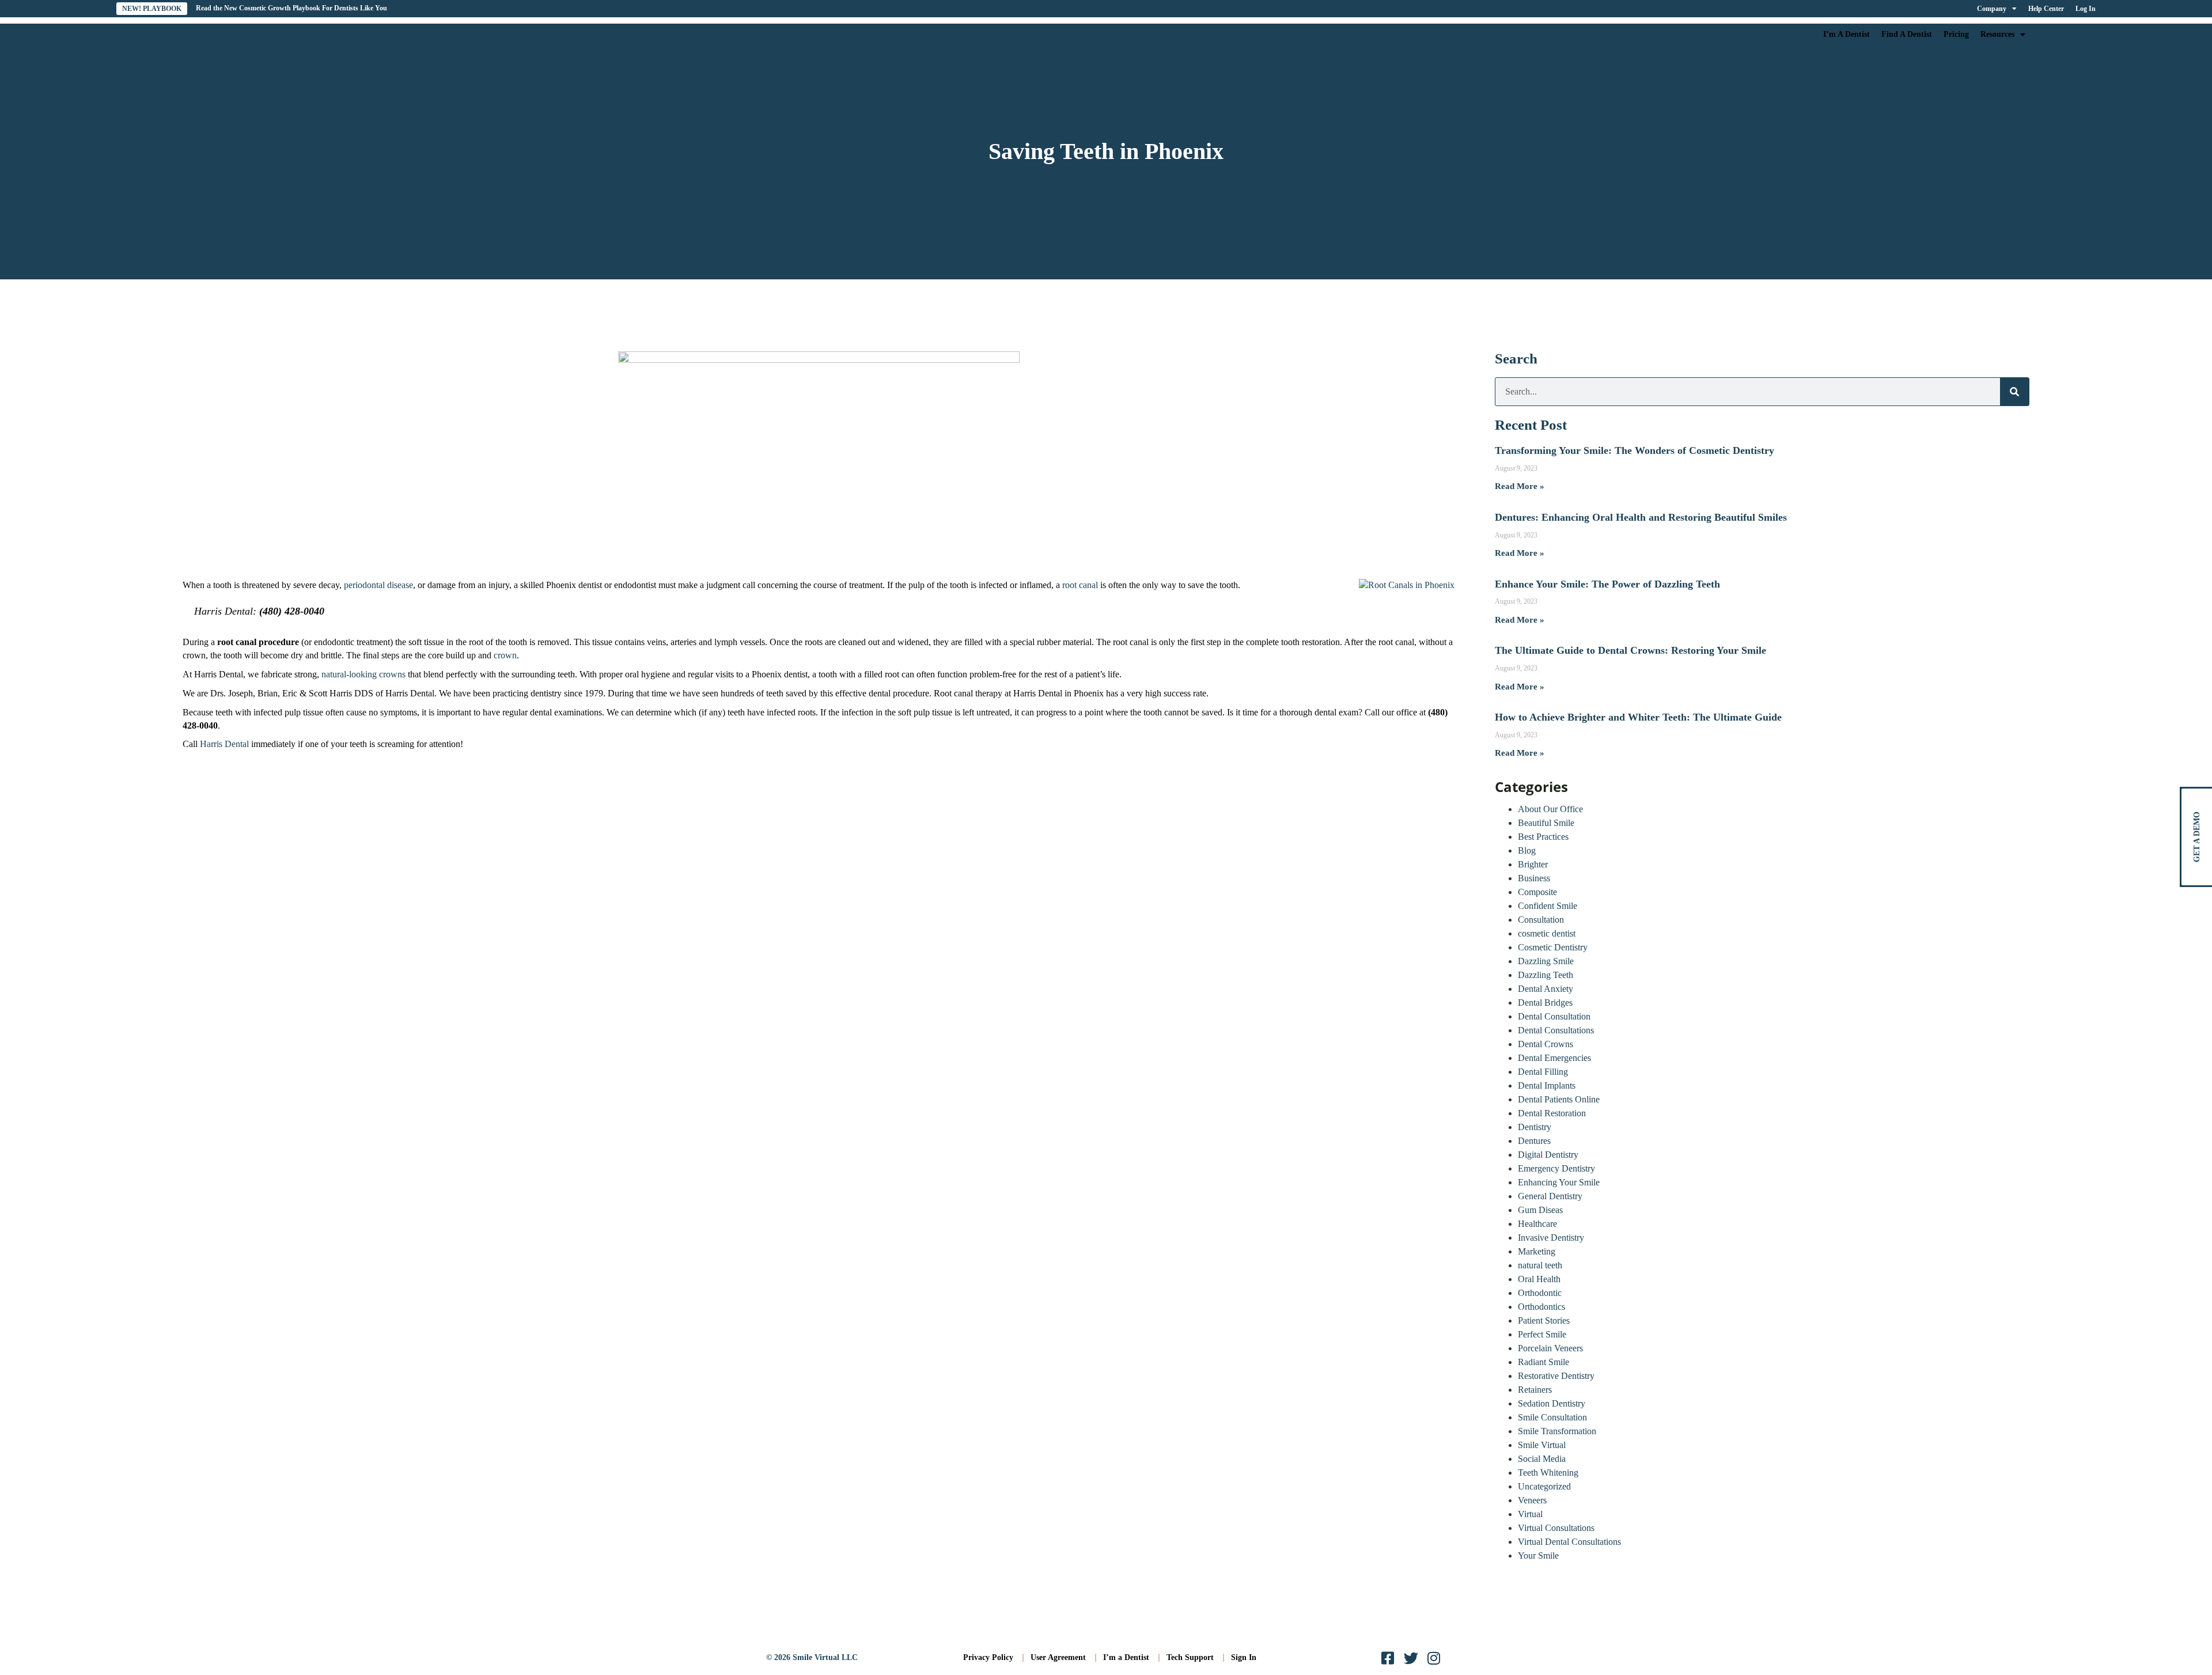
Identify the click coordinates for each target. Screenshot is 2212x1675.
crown (505, 655)
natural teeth (1540, 1265)
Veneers (1532, 1500)
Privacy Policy (988, 1657)
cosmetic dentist (1547, 933)
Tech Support (1190, 1657)
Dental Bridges (1545, 1003)
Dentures (1534, 1141)
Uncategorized (1544, 1486)
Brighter (1533, 864)
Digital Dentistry (1548, 1155)
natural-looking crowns (363, 674)
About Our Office (1550, 809)
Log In (2086, 9)
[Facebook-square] (1388, 1658)
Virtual (1530, 1514)
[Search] (2014, 392)
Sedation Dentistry (1552, 1403)
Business (1534, 878)
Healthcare (1537, 1224)
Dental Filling (1543, 1072)
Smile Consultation (1552, 1417)
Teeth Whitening (1548, 1473)
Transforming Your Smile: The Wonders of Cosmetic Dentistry (1635, 450)
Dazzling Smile (1546, 961)
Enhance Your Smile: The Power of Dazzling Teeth (1607, 584)
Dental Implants (1547, 1085)
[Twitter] (1411, 1658)
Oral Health (1539, 1279)
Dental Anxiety (1546, 989)
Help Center (2046, 9)
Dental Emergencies (1554, 1058)
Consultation (1541, 920)
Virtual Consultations (1556, 1528)
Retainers (1535, 1390)
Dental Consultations (1556, 1030)
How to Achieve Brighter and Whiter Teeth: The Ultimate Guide (1638, 717)
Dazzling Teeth (1546, 975)
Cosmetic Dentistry (1553, 947)
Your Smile (1538, 1555)
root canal (1080, 585)
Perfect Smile (1542, 1334)
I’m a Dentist (1126, 1657)
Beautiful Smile (1546, 823)
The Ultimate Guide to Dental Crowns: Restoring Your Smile (1630, 650)
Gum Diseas (1540, 1210)
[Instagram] (1434, 1658)
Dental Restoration (1552, 1113)
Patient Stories (1544, 1320)
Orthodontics (1541, 1307)
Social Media (1542, 1459)
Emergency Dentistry (1556, 1168)
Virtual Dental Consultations (1569, 1542)
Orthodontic (1540, 1293)
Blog (1527, 850)
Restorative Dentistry (1556, 1376)
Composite (1537, 892)
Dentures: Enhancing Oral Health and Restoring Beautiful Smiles (1641, 517)
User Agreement (1058, 1657)
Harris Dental (224, 744)
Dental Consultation (1554, 1016)
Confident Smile (1548, 906)
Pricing (1956, 34)
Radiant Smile (1544, 1362)
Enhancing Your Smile (1559, 1182)
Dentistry (1535, 1127)
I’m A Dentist (1847, 34)
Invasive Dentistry (1551, 1238)
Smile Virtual (1542, 1445)
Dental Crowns (1546, 1044)
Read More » (1520, 486)
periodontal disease (378, 585)
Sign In (1244, 1657)
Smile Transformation (1557, 1431)
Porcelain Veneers (1550, 1348)
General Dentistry (1550, 1196)
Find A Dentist (1907, 34)
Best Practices (1543, 837)
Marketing (1537, 1251)
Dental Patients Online (1559, 1099)
